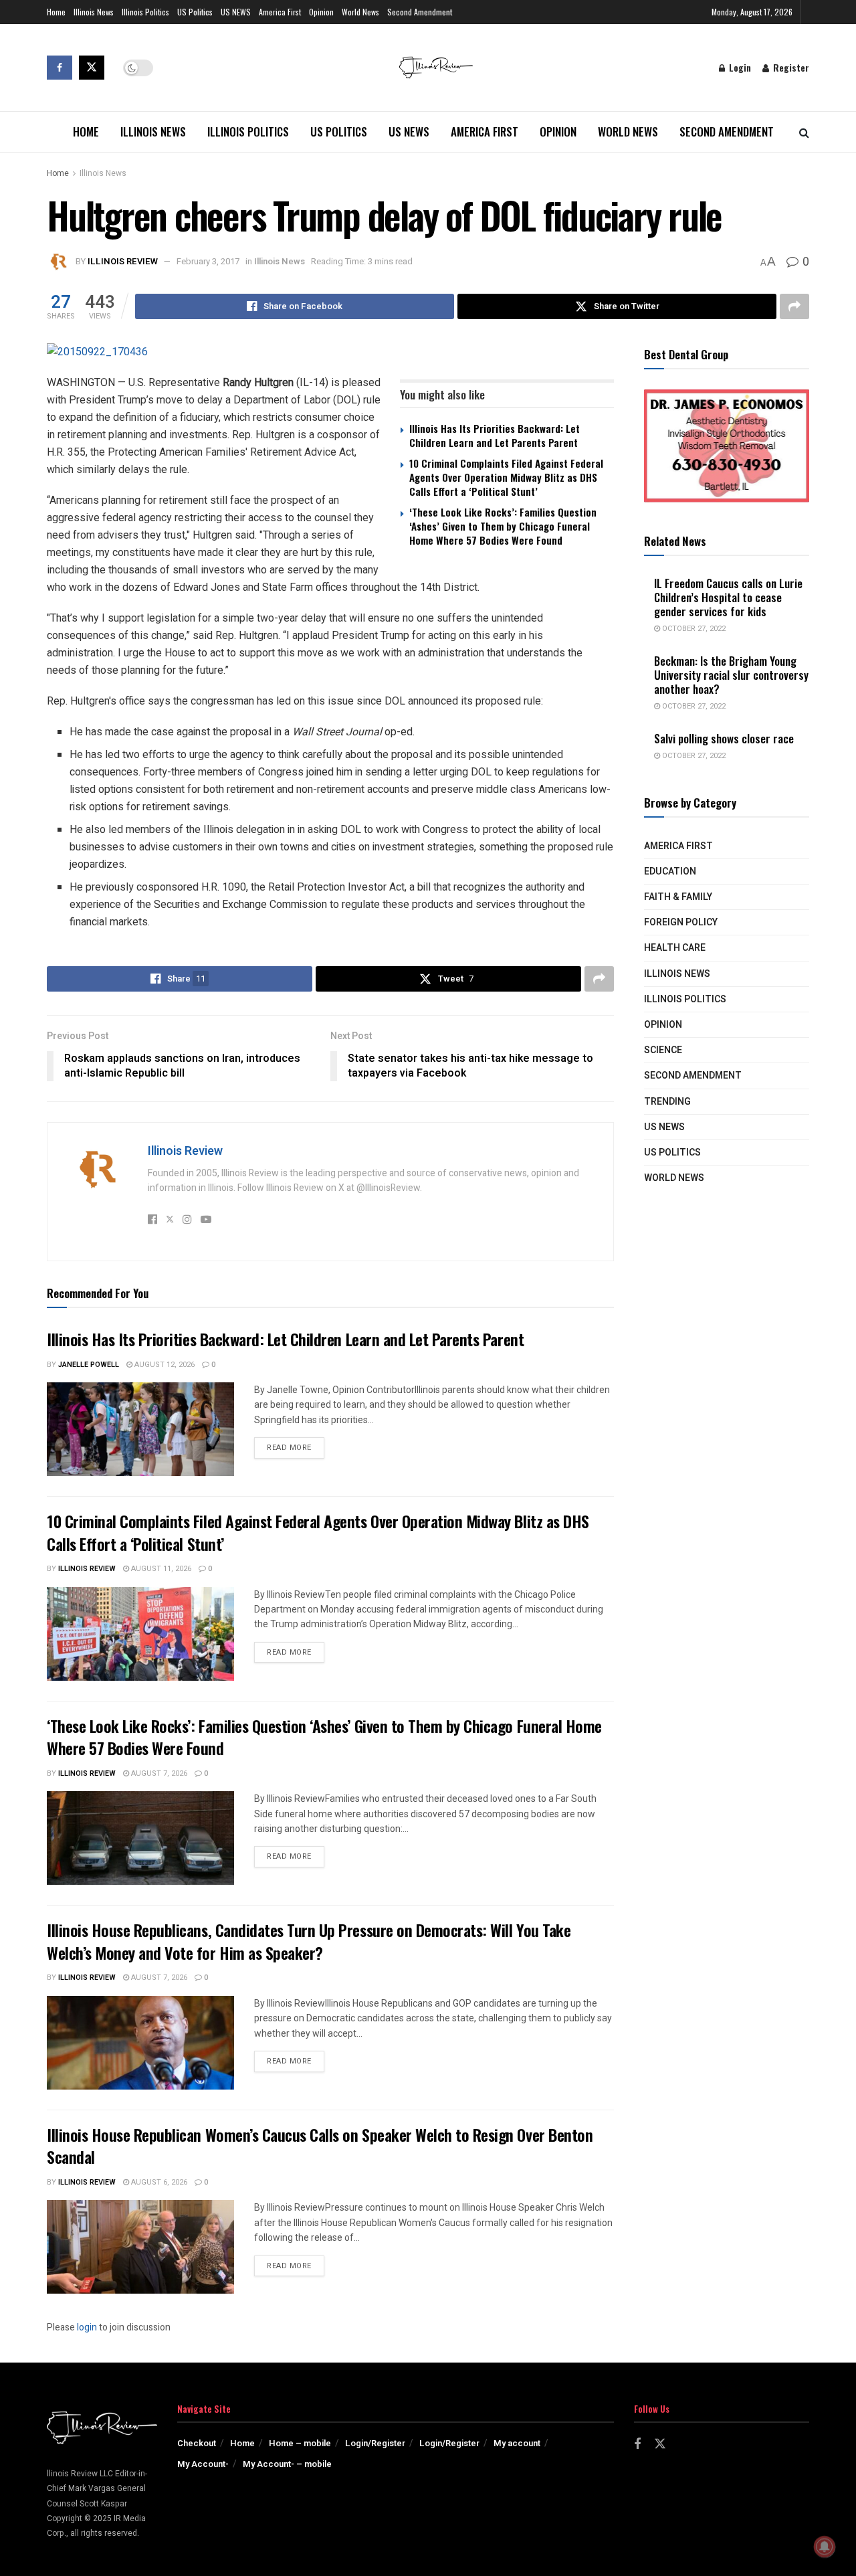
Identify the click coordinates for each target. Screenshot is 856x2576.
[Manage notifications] (825, 2547)
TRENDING (667, 1102)
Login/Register (375, 2443)
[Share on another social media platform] (794, 306)
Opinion (321, 12)
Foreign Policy (681, 922)
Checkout (197, 2443)
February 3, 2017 (208, 261)
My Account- (203, 2464)
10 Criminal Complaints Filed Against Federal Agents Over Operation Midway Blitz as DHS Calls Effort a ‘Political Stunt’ (506, 477)
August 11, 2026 (160, 1569)
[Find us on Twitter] (92, 68)
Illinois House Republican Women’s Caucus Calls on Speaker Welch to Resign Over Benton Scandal (320, 2146)
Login (739, 67)
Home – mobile (300, 2443)
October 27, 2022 (693, 629)
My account (517, 2443)
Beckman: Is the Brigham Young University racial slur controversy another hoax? (731, 675)
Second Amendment (420, 12)
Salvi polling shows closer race (724, 738)
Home (56, 12)
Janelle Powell (89, 1365)
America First (280, 12)
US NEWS (236, 12)
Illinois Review (123, 261)
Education (670, 871)
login (87, 2327)
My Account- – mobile (287, 2464)
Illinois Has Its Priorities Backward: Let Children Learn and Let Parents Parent (495, 435)
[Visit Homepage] (436, 68)
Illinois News (94, 12)
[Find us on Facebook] (60, 68)
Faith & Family (678, 897)
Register (790, 67)
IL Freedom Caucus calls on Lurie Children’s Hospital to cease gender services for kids (728, 597)
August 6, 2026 (158, 2182)
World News (360, 12)
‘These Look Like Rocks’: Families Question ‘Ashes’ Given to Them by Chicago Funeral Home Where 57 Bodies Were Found (503, 526)
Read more (296, 1447)
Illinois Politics (145, 12)
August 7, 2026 (158, 1773)
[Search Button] (804, 132)
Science (663, 1050)
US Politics (195, 12)
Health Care (675, 948)
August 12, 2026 (164, 1365)
